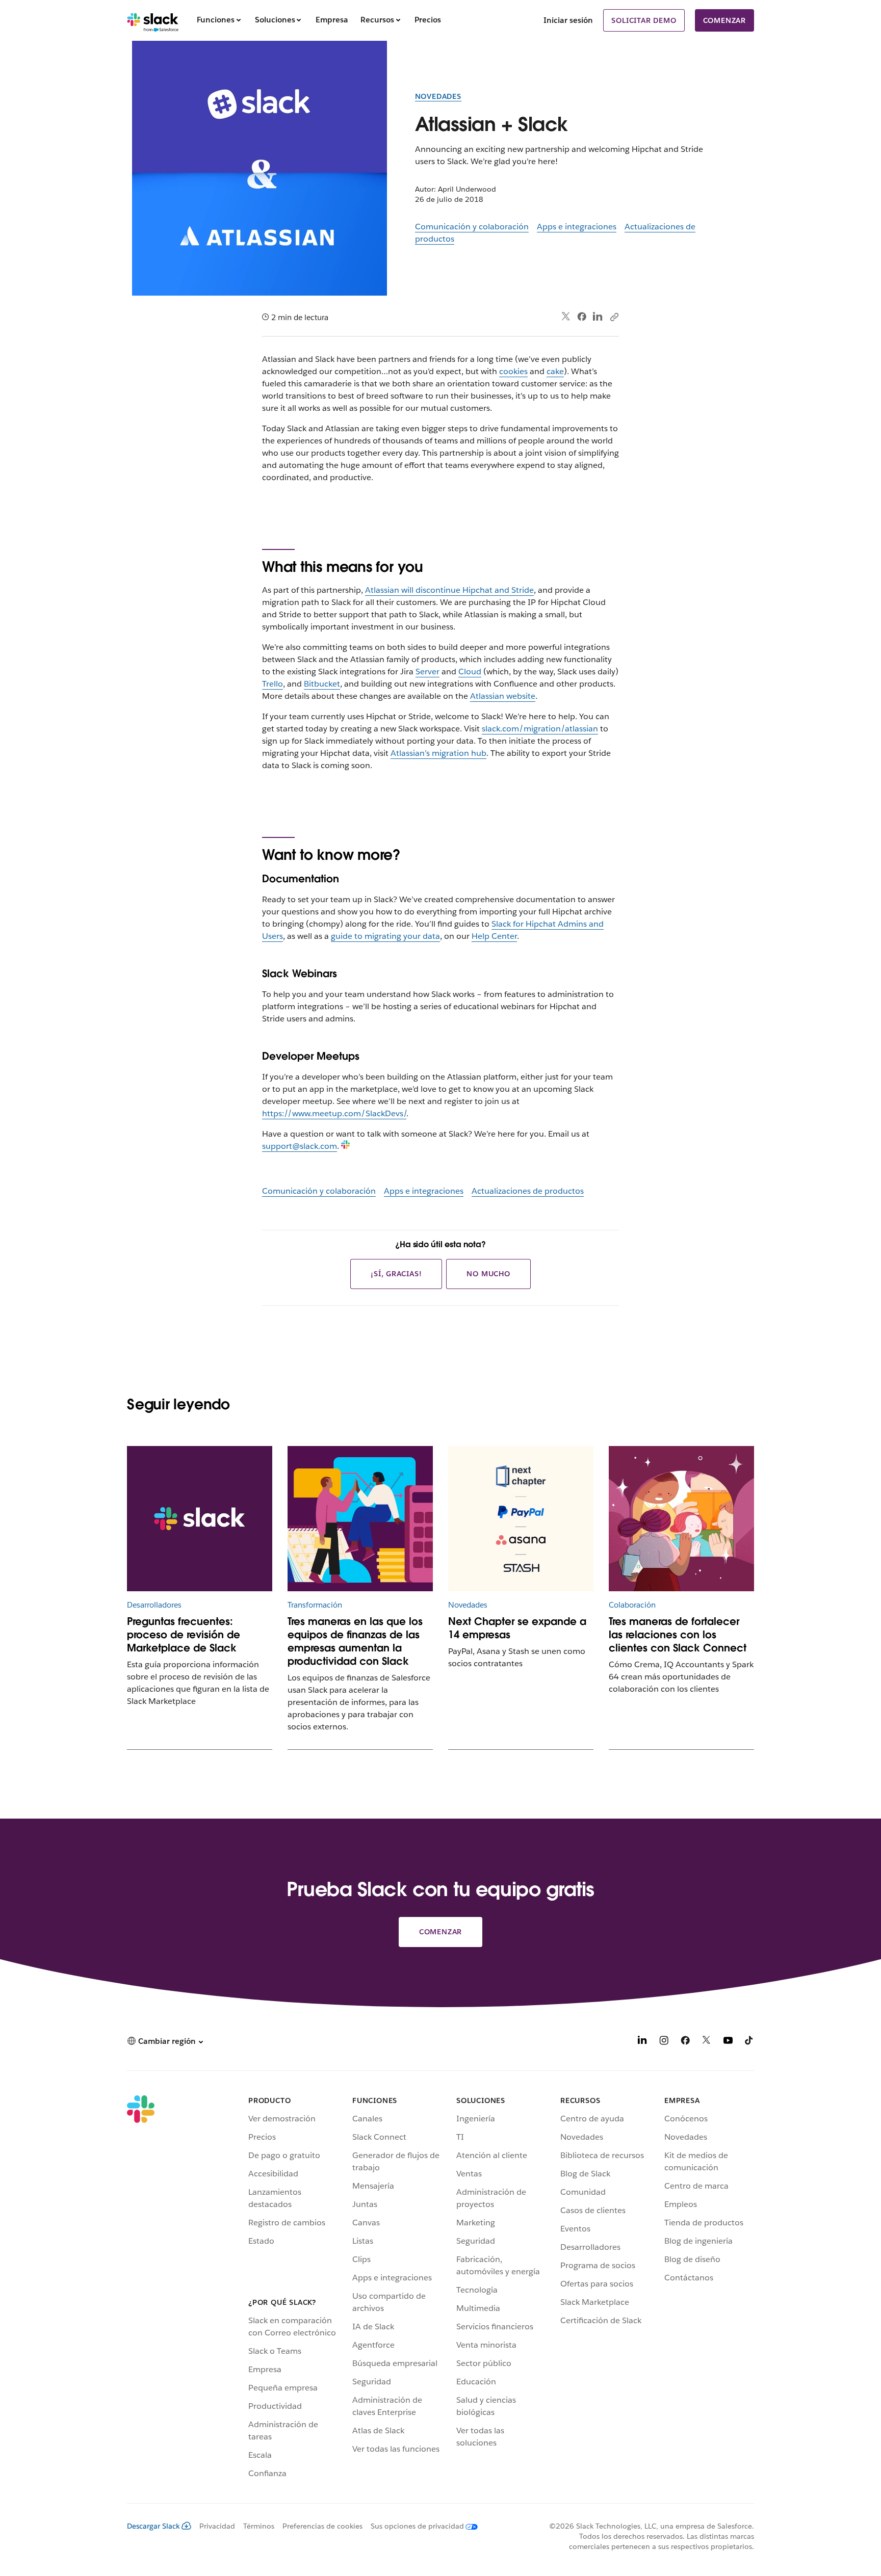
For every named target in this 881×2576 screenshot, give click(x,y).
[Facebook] (582, 317)
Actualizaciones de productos (528, 1191)
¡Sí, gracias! (396, 1274)
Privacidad (217, 2526)
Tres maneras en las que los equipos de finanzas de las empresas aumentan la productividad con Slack (355, 1641)
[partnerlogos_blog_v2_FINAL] (521, 1519)
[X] (707, 2042)
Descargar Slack (153, 2526)
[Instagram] (664, 2042)
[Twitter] (566, 317)
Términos (259, 2526)
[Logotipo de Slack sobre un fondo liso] (200, 1519)
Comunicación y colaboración (472, 227)
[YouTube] (728, 2042)
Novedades (438, 96)
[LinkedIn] (598, 317)
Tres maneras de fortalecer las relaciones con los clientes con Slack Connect (678, 1635)
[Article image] (360, 1519)
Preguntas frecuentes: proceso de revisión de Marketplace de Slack (184, 1635)
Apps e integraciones (577, 227)
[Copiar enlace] (614, 317)
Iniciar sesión (568, 20)
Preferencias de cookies (322, 2526)
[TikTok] (749, 2042)
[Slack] (153, 20)
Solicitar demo (644, 20)
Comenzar (724, 20)
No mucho (488, 1274)
